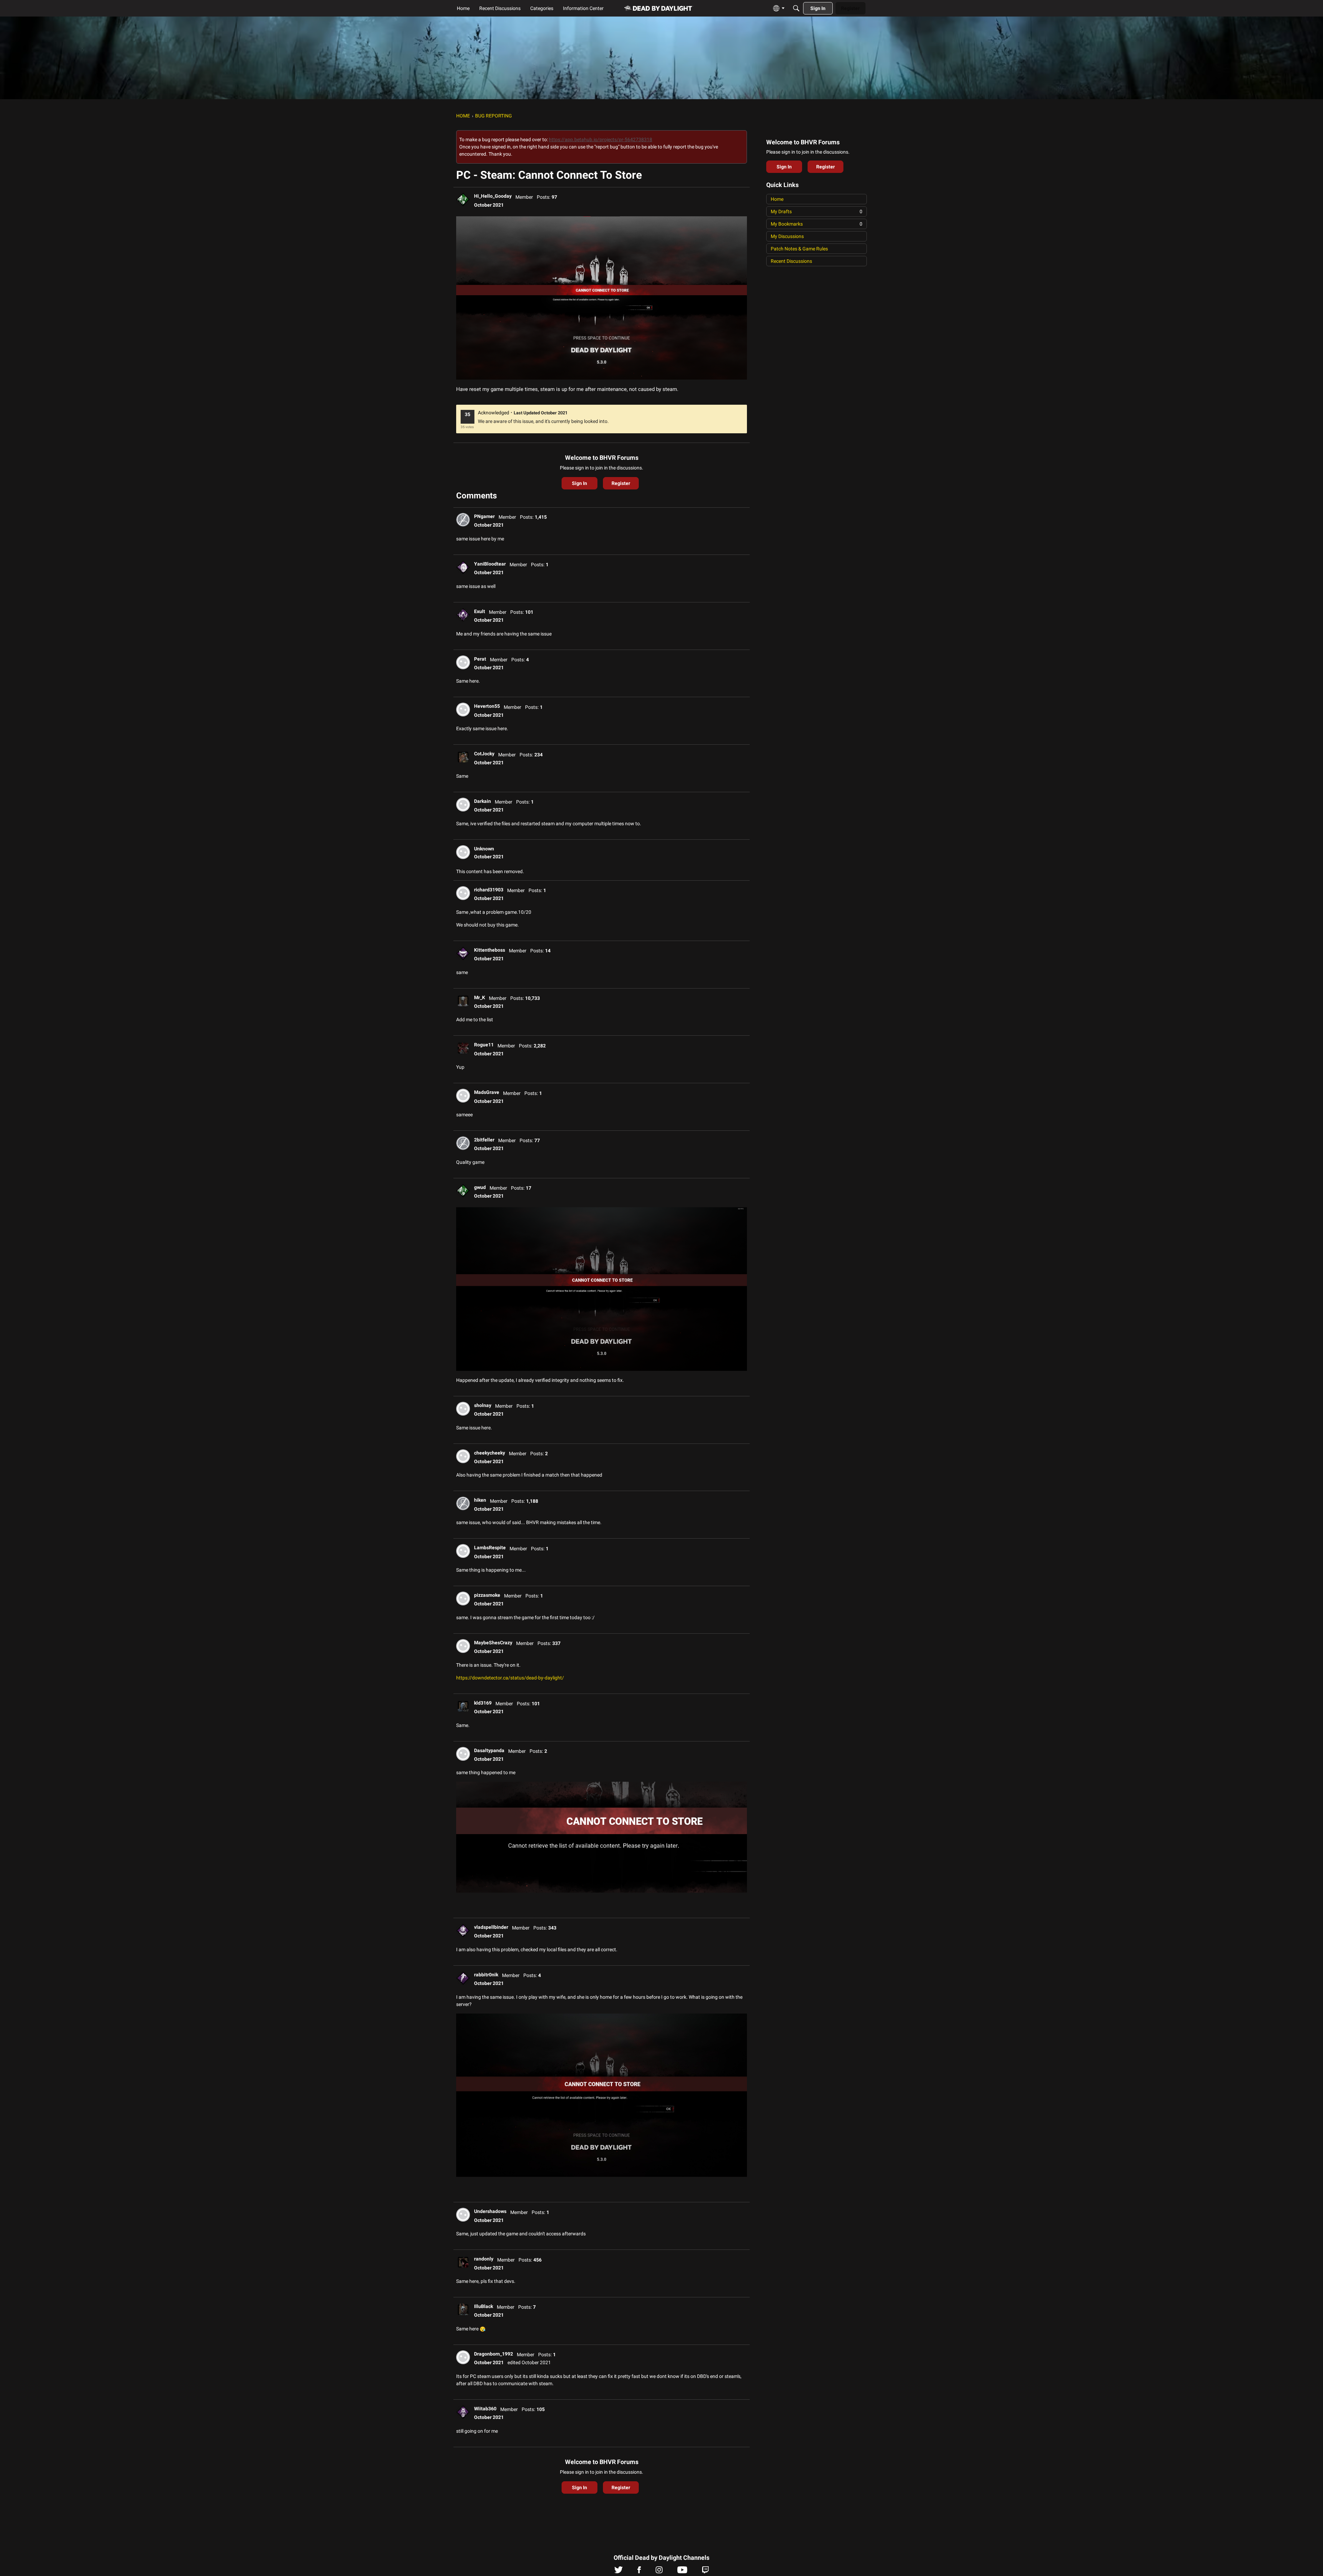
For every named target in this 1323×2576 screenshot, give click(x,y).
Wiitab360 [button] (485, 2409)
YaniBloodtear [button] (490, 564)
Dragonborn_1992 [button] (494, 2354)
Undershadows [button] (490, 2211)
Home (777, 199)
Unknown (484, 849)
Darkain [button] (483, 801)
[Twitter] (619, 2572)
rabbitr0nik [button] (486, 1975)
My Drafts (817, 211)
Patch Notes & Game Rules (799, 249)
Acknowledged (494, 413)
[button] (463, 199)
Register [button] (621, 483)
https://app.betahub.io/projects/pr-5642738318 (601, 139)
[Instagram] (659, 2572)
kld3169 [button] (483, 1703)
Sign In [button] (580, 483)
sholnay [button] (483, 1405)
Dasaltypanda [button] (489, 1750)
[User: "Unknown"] (463, 852)
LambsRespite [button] (490, 1548)
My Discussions (787, 236)
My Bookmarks (817, 224)
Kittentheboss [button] (490, 950)
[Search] (796, 8)
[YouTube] (682, 2572)
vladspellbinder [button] (491, 1927)
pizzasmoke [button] (487, 1595)
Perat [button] (480, 659)
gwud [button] (480, 1187)
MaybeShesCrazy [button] (493, 1643)
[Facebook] (639, 2572)
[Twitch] (705, 2572)
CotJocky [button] (484, 754)
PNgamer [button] (484, 516)
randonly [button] (484, 2259)
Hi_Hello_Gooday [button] (493, 196)
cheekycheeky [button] (490, 1453)
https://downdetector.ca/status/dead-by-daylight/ (510, 1678)
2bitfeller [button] (484, 1140)
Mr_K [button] (480, 997)
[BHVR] (659, 8)
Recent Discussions (791, 261)
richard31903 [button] (489, 890)
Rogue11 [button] (484, 1045)
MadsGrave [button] (487, 1092)
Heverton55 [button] (487, 706)
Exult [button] (480, 611)
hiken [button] (480, 1500)
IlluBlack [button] (484, 2306)
